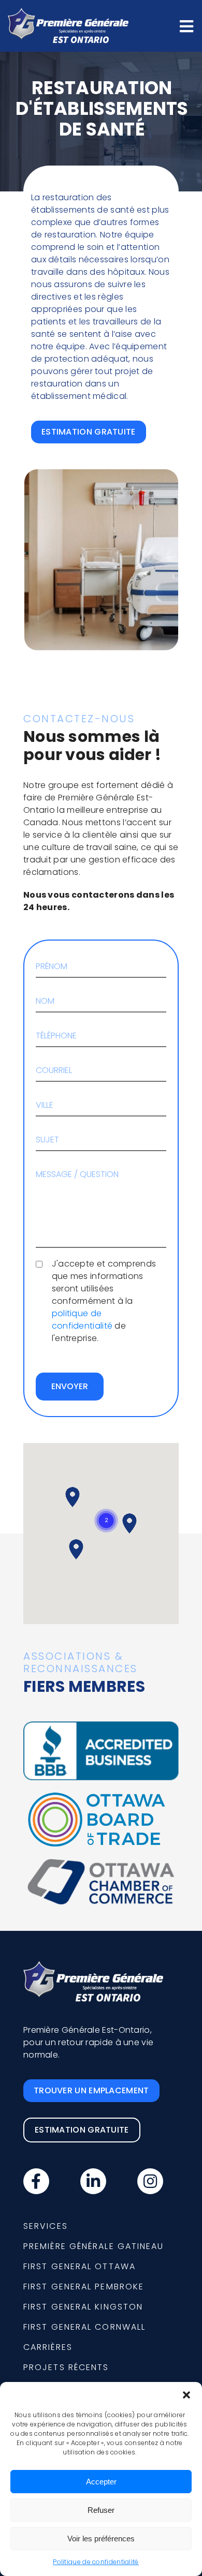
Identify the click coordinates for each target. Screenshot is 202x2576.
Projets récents (66, 2367)
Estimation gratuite (89, 432)
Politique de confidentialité (96, 2562)
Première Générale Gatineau (94, 2246)
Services (46, 2226)
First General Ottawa (80, 2266)
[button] (186, 2395)
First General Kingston (83, 2307)
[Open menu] (186, 26)
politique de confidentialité (82, 1320)
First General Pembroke (84, 2287)
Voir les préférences (101, 2538)
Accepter (101, 2482)
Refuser (101, 2510)
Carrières (48, 2347)
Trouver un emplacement (91, 2090)
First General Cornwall (84, 2327)
